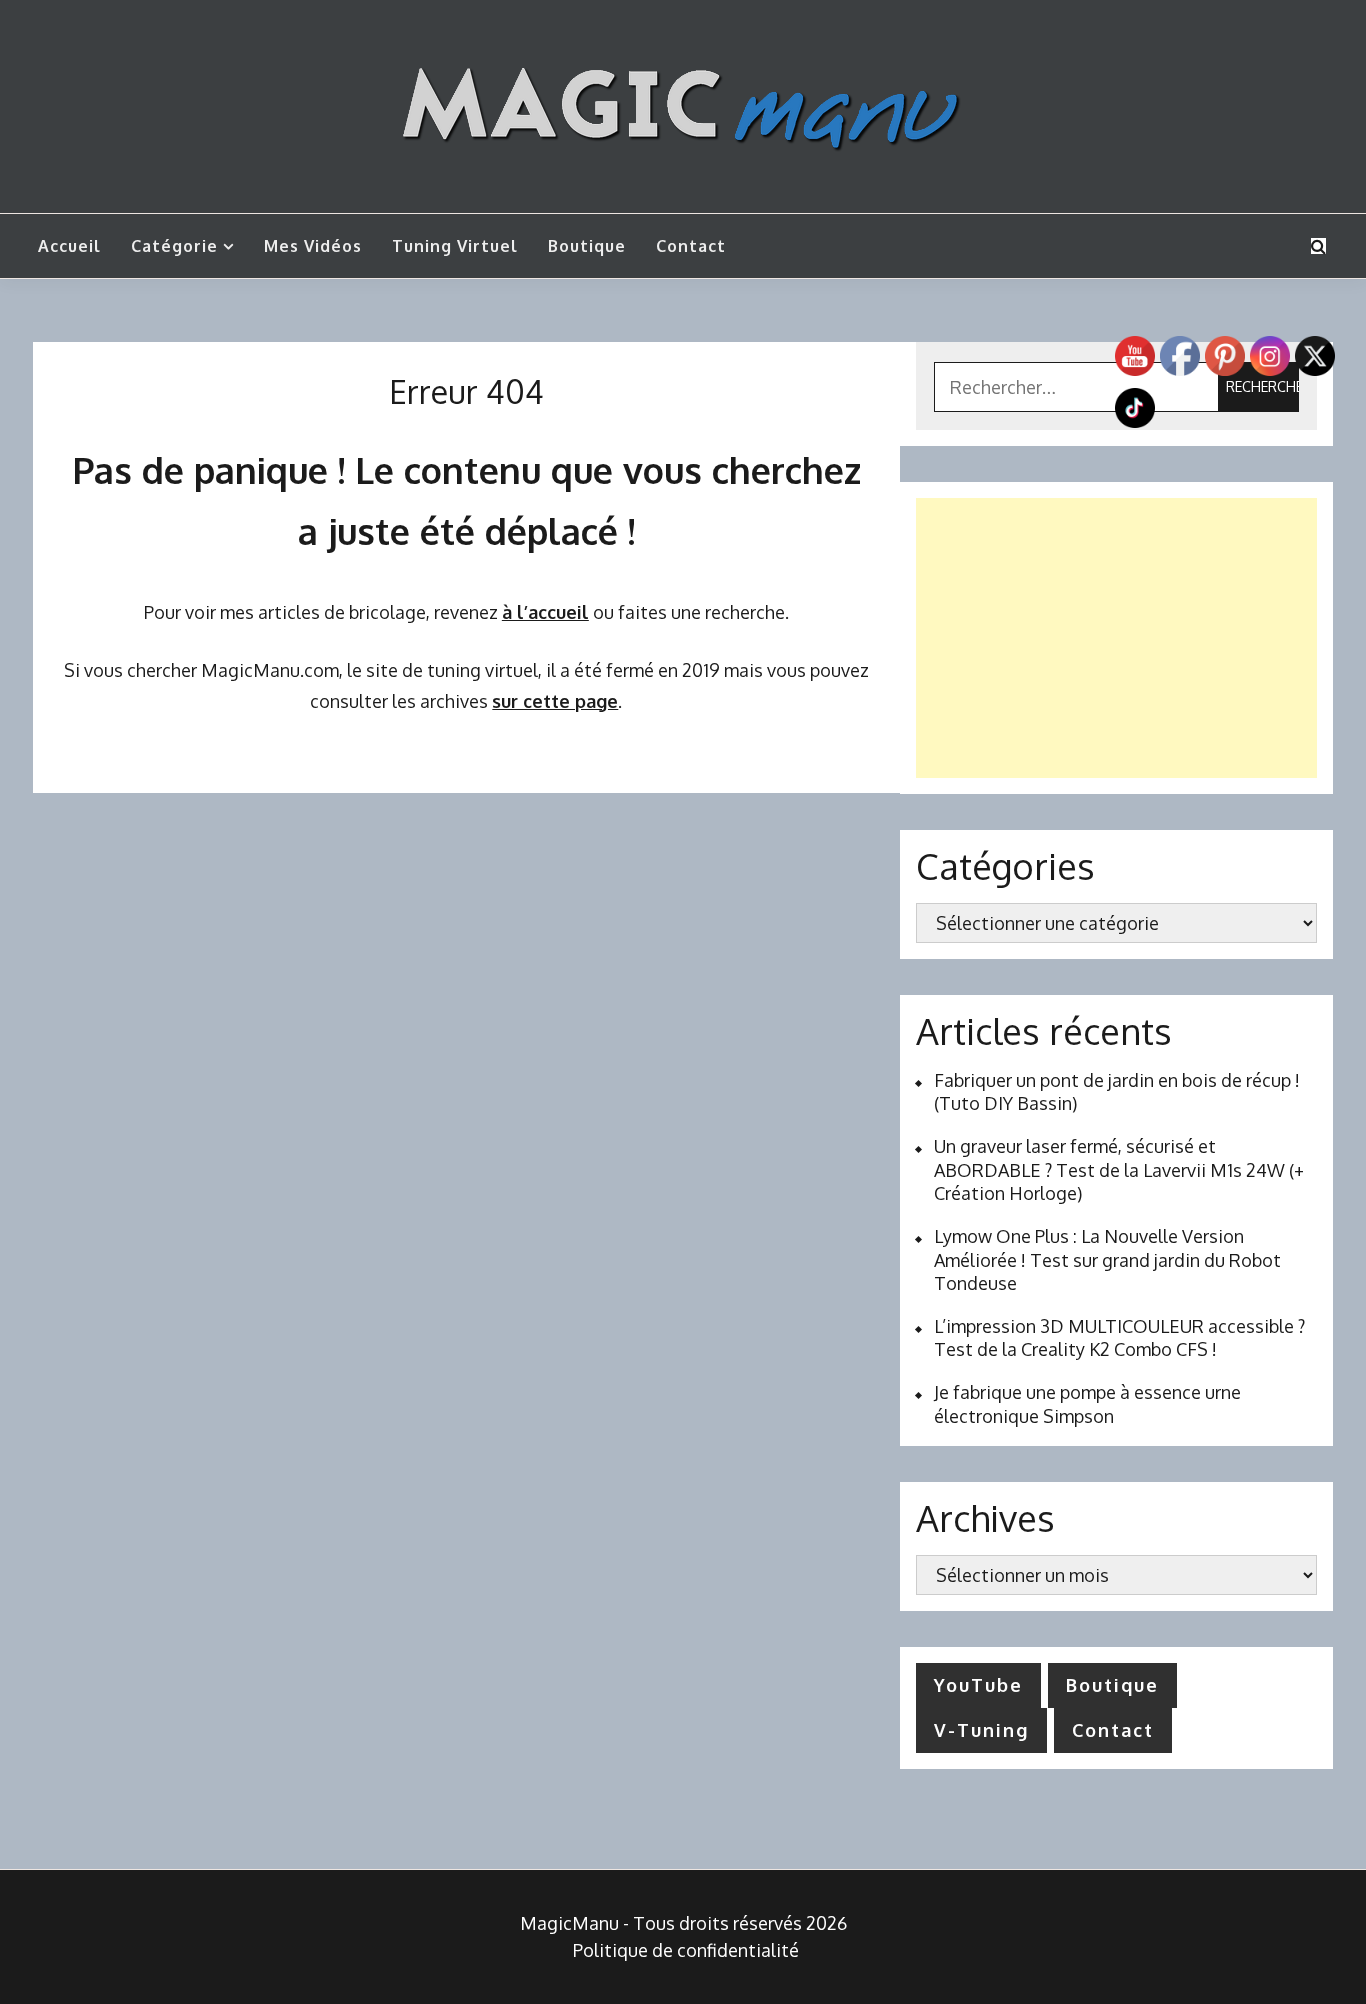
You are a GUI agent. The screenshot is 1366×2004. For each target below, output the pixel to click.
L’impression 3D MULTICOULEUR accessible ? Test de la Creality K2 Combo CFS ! (1119, 1337)
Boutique (587, 246)
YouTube (978, 1685)
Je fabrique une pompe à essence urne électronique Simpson (1087, 1403)
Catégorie (174, 246)
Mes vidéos (313, 246)
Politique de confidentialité (686, 1950)
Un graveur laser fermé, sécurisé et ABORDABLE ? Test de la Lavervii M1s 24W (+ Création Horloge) (1119, 1169)
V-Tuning (981, 1730)
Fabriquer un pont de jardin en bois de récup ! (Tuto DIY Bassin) (1117, 1091)
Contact (691, 246)
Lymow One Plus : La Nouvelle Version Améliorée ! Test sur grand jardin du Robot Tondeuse (1107, 1259)
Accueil (69, 246)
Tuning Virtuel (455, 246)
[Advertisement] (1116, 638)
